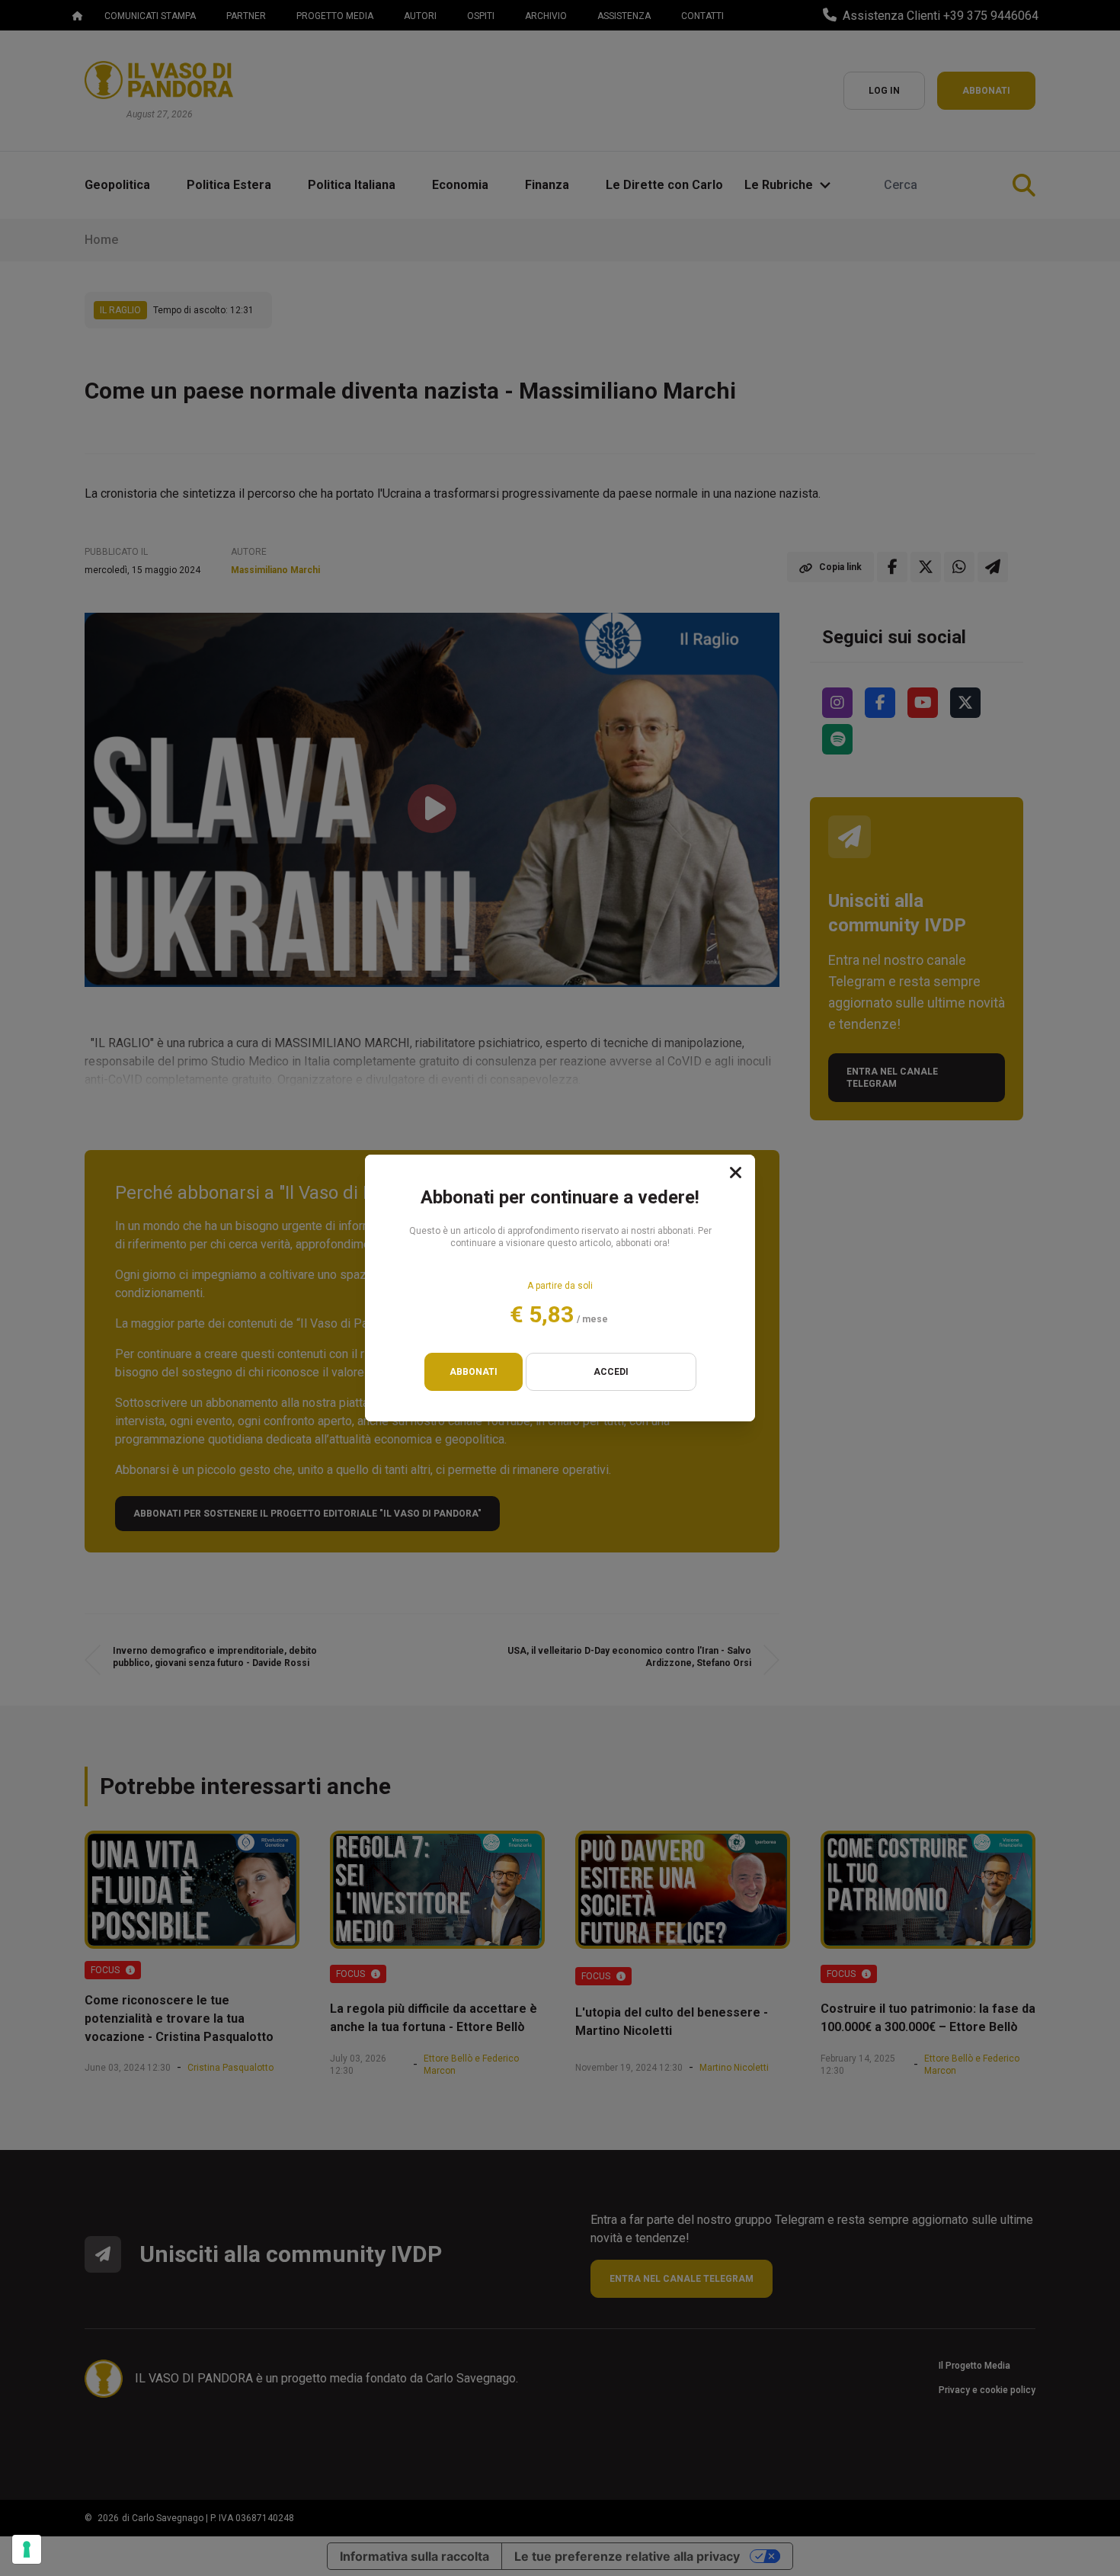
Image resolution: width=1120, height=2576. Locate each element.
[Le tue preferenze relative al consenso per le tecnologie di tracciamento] (27, 2549)
